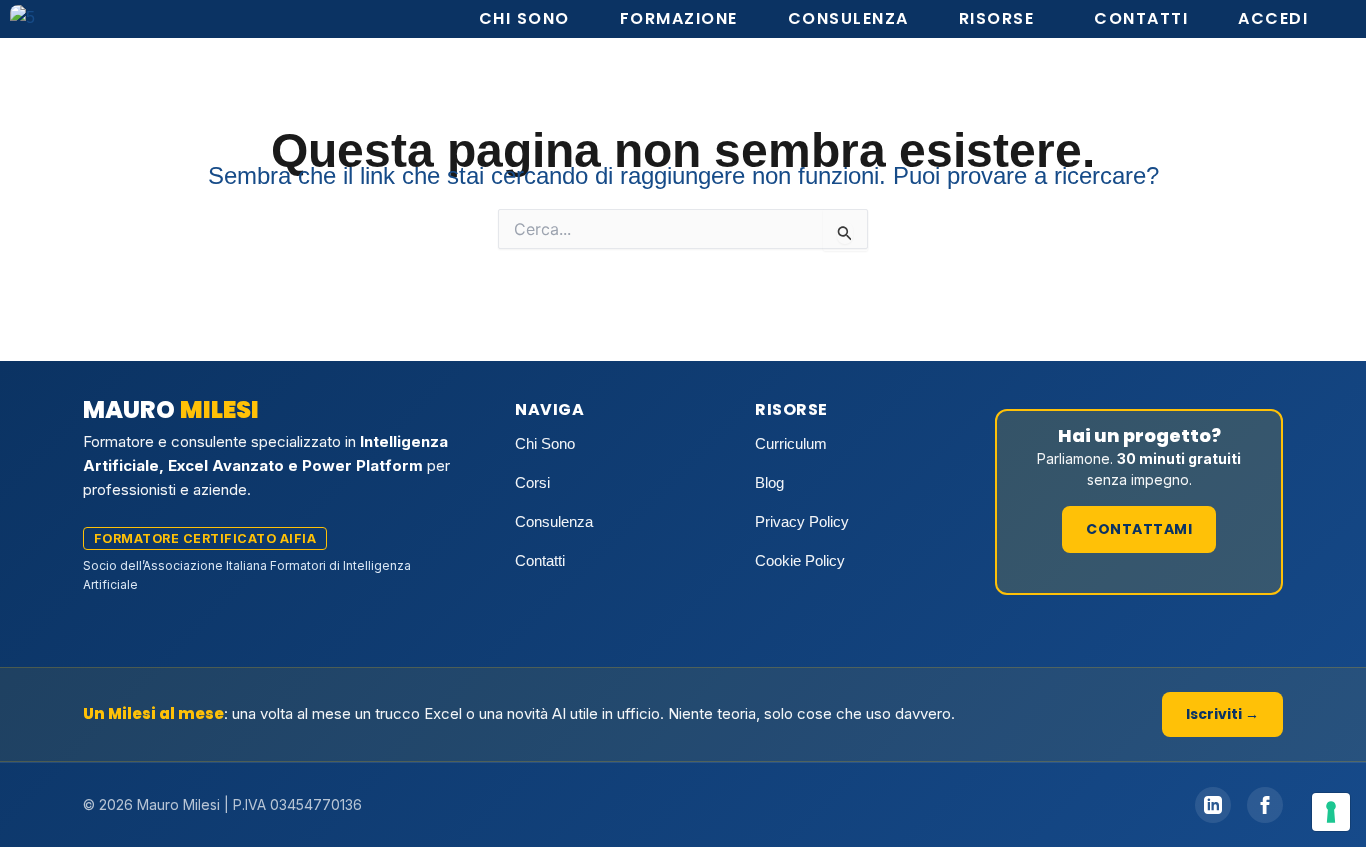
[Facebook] (1265, 805)
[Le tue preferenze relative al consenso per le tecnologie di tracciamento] (1331, 812)
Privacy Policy (802, 521)
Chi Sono (545, 443)
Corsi (532, 482)
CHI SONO (524, 18)
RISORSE (997, 18)
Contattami (1139, 529)
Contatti (540, 560)
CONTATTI (1141, 18)
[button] (1002, 19)
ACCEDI (1273, 18)
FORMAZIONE (679, 18)
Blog (769, 482)
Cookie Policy (800, 560)
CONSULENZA (848, 18)
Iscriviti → (1222, 714)
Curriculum (791, 443)
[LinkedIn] (1213, 805)
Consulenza (554, 521)
